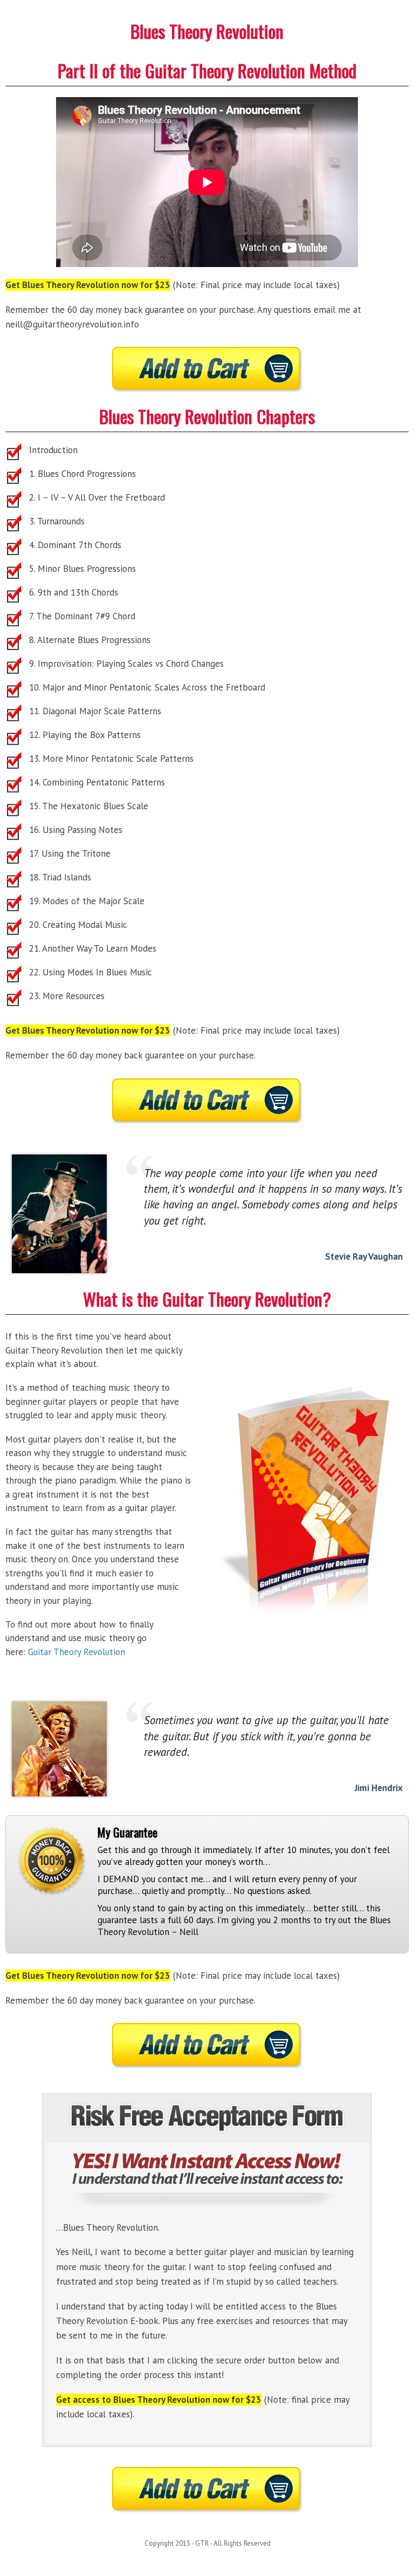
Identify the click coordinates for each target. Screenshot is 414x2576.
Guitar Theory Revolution (77, 1652)
